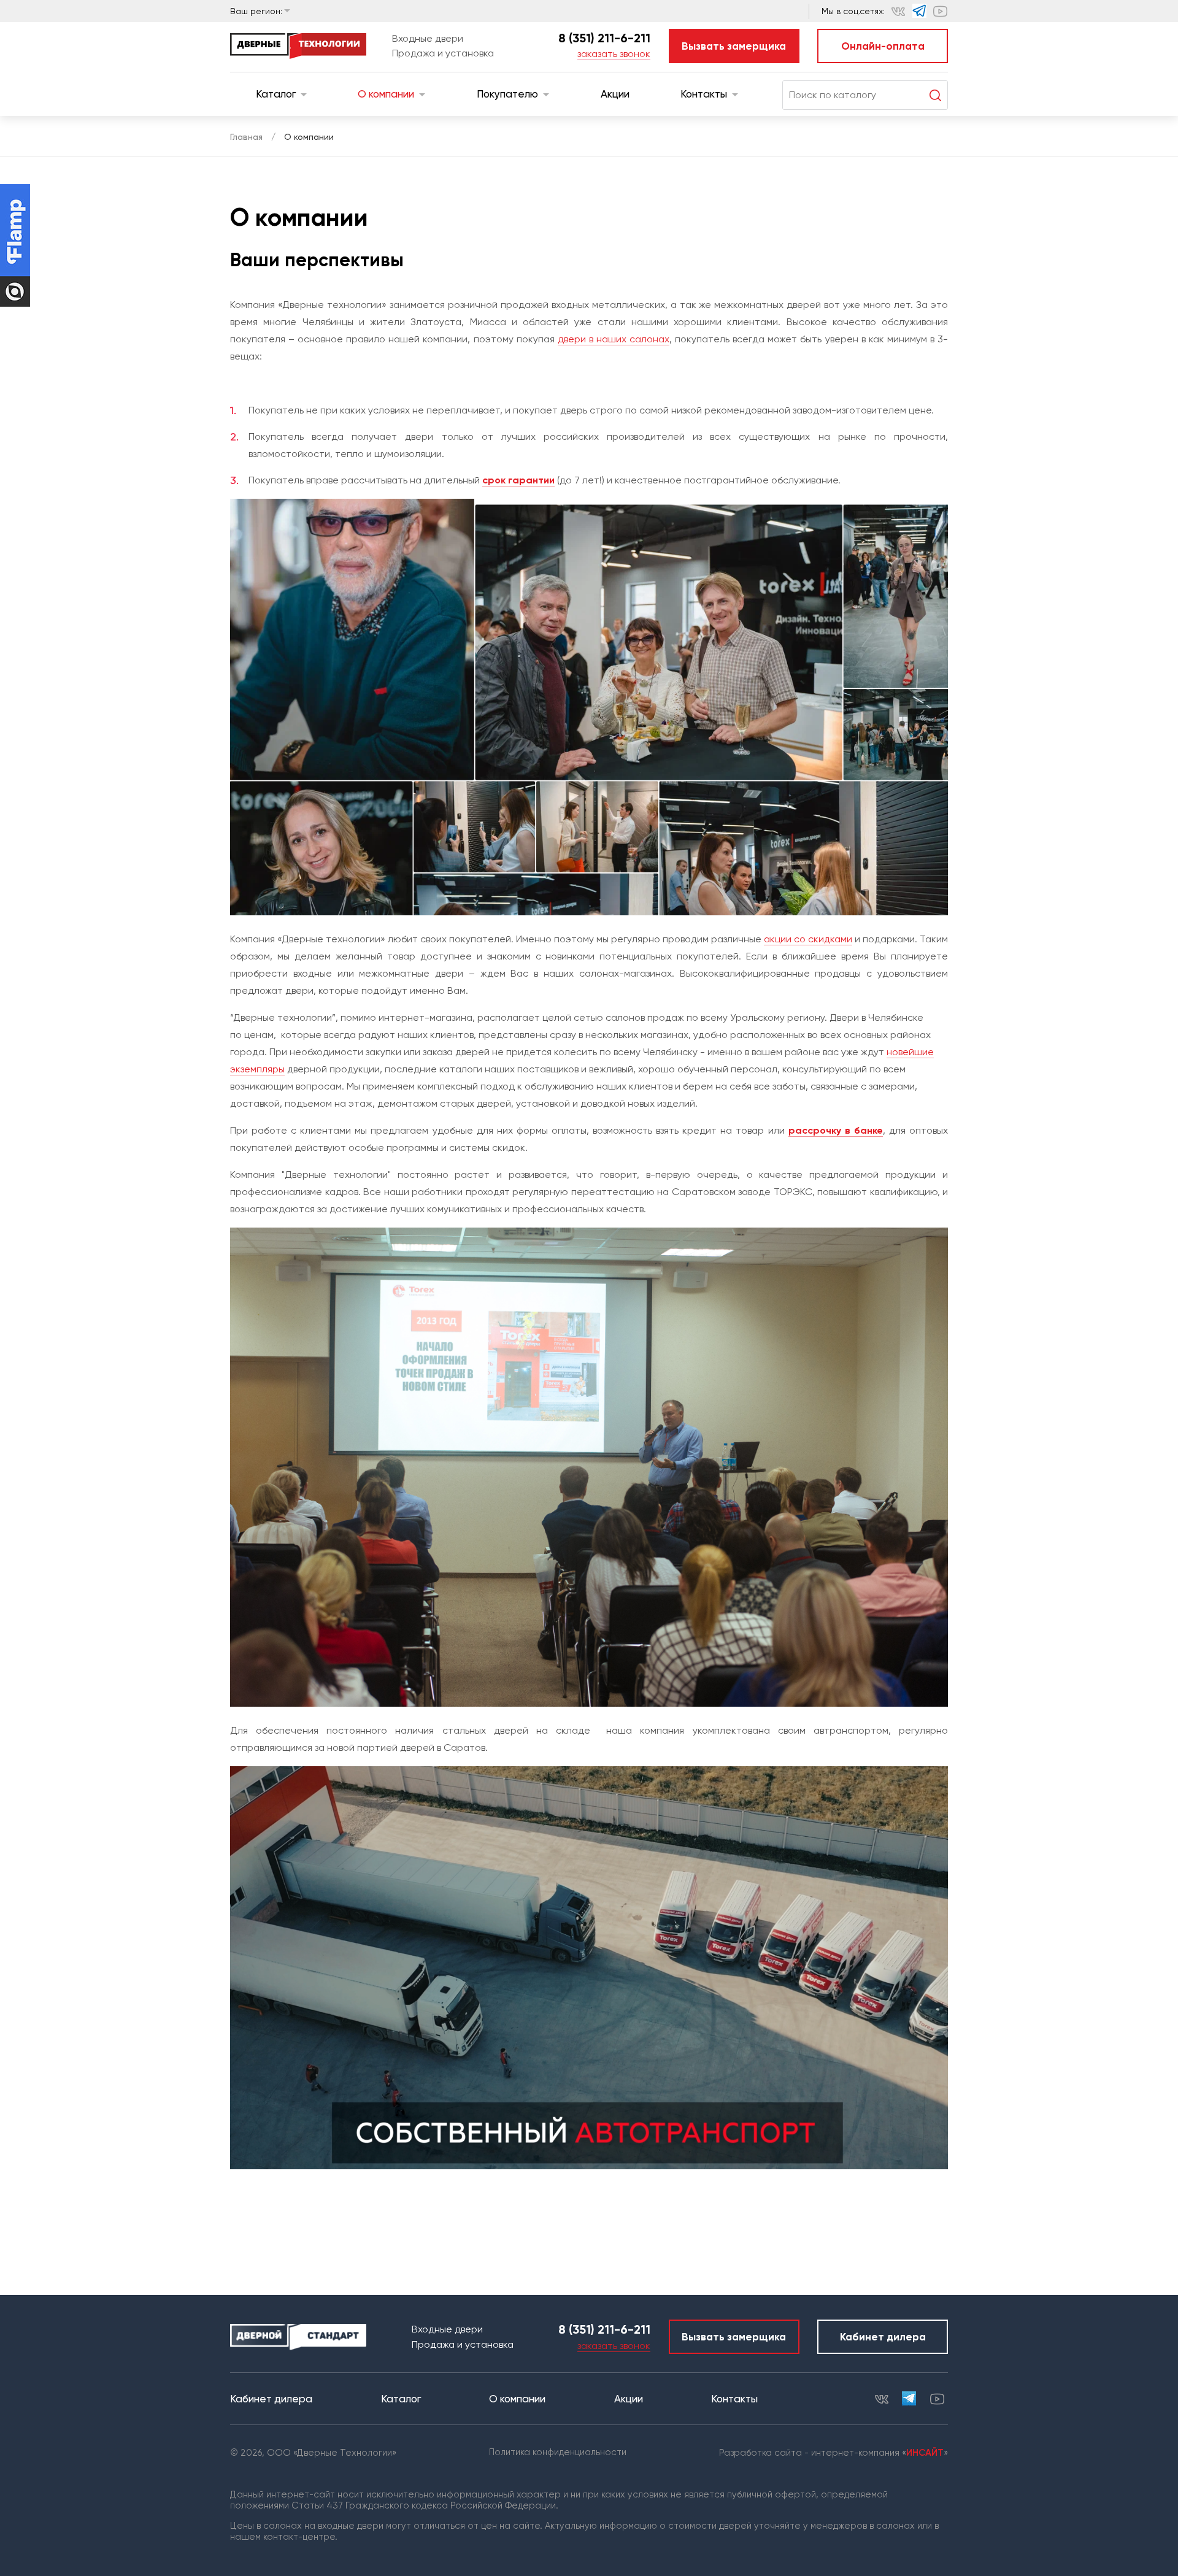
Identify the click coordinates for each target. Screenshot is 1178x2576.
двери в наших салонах (614, 339)
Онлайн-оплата (883, 46)
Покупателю (507, 94)
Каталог (276, 94)
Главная (246, 137)
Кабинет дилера (883, 2337)
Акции (615, 94)
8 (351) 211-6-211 (604, 38)
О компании (386, 94)
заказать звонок (614, 54)
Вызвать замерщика (734, 46)
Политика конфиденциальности (558, 2452)
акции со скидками (808, 939)
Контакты (704, 94)
